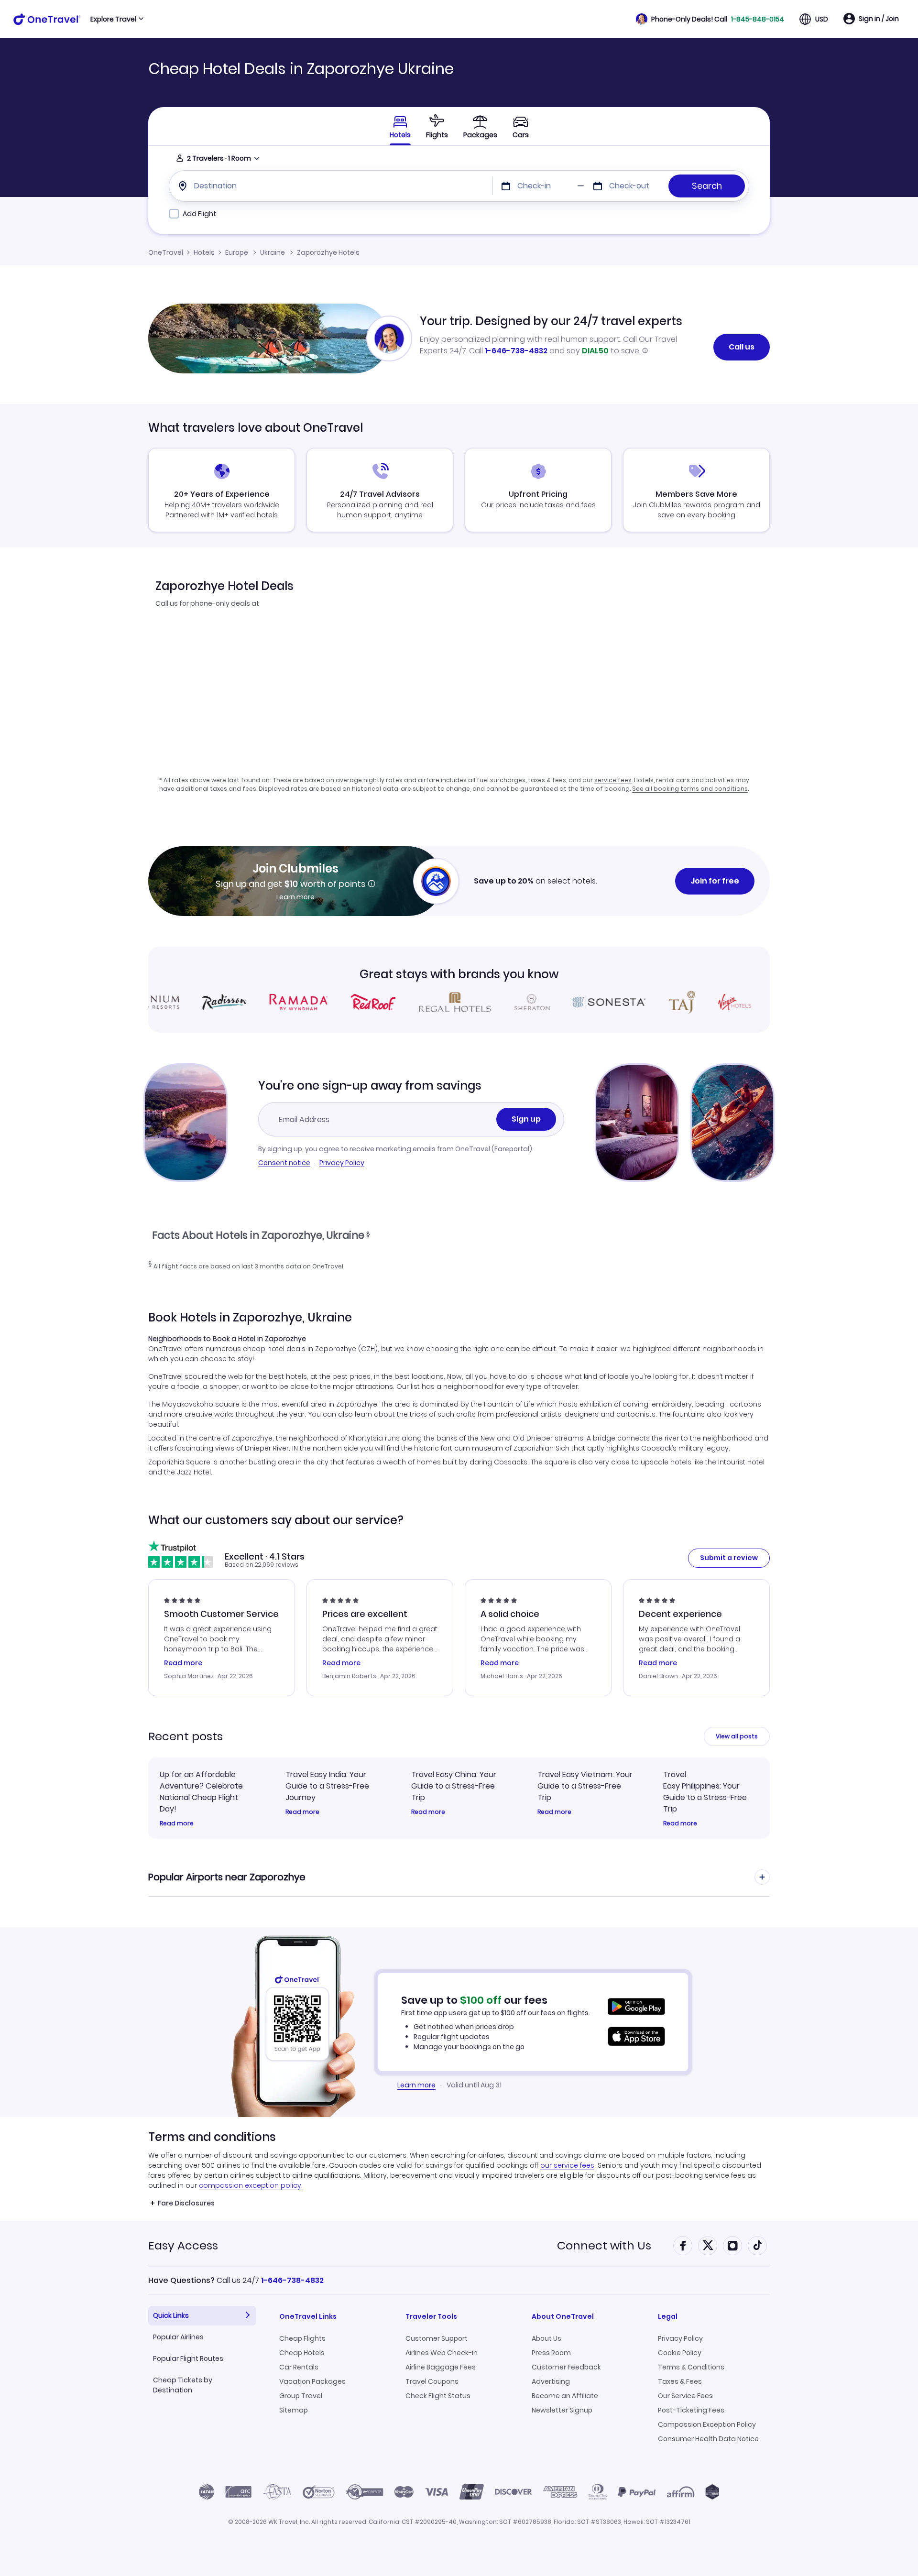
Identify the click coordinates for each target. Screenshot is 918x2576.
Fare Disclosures (186, 2203)
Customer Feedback (566, 2367)
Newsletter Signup (562, 2410)
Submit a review (729, 1558)
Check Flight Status (438, 2396)
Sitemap (294, 2410)
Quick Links (171, 2315)
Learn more (295, 897)
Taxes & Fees (680, 2381)
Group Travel (301, 2396)
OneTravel (166, 252)
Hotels (204, 252)
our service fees (567, 2165)
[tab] (437, 126)
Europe (237, 252)
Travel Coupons (432, 2381)
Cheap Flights (302, 2338)
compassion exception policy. (251, 2185)
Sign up (526, 1119)
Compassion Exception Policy (707, 2424)
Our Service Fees (685, 2396)
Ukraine (273, 252)
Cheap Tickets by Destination (183, 2385)
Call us (742, 347)
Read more (177, 1823)
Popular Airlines (178, 2337)
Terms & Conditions (691, 2367)
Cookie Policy (680, 2353)
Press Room (551, 2353)
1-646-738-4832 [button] (292, 2280)
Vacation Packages (312, 2381)
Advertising (551, 2381)
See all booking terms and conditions (690, 789)
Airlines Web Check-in (442, 2353)
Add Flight (199, 214)
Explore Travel (113, 19)
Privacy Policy (342, 1163)
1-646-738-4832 (516, 351)
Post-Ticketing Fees (691, 2410)
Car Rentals (299, 2367)
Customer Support (437, 2338)
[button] (710, 19)
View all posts (737, 1736)
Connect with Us (604, 2245)
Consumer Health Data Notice (708, 2439)
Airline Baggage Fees (441, 2367)
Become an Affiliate (565, 2396)
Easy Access (183, 2245)
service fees (613, 780)
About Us (546, 2338)
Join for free (715, 881)
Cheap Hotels (302, 2353)
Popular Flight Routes (188, 2358)
